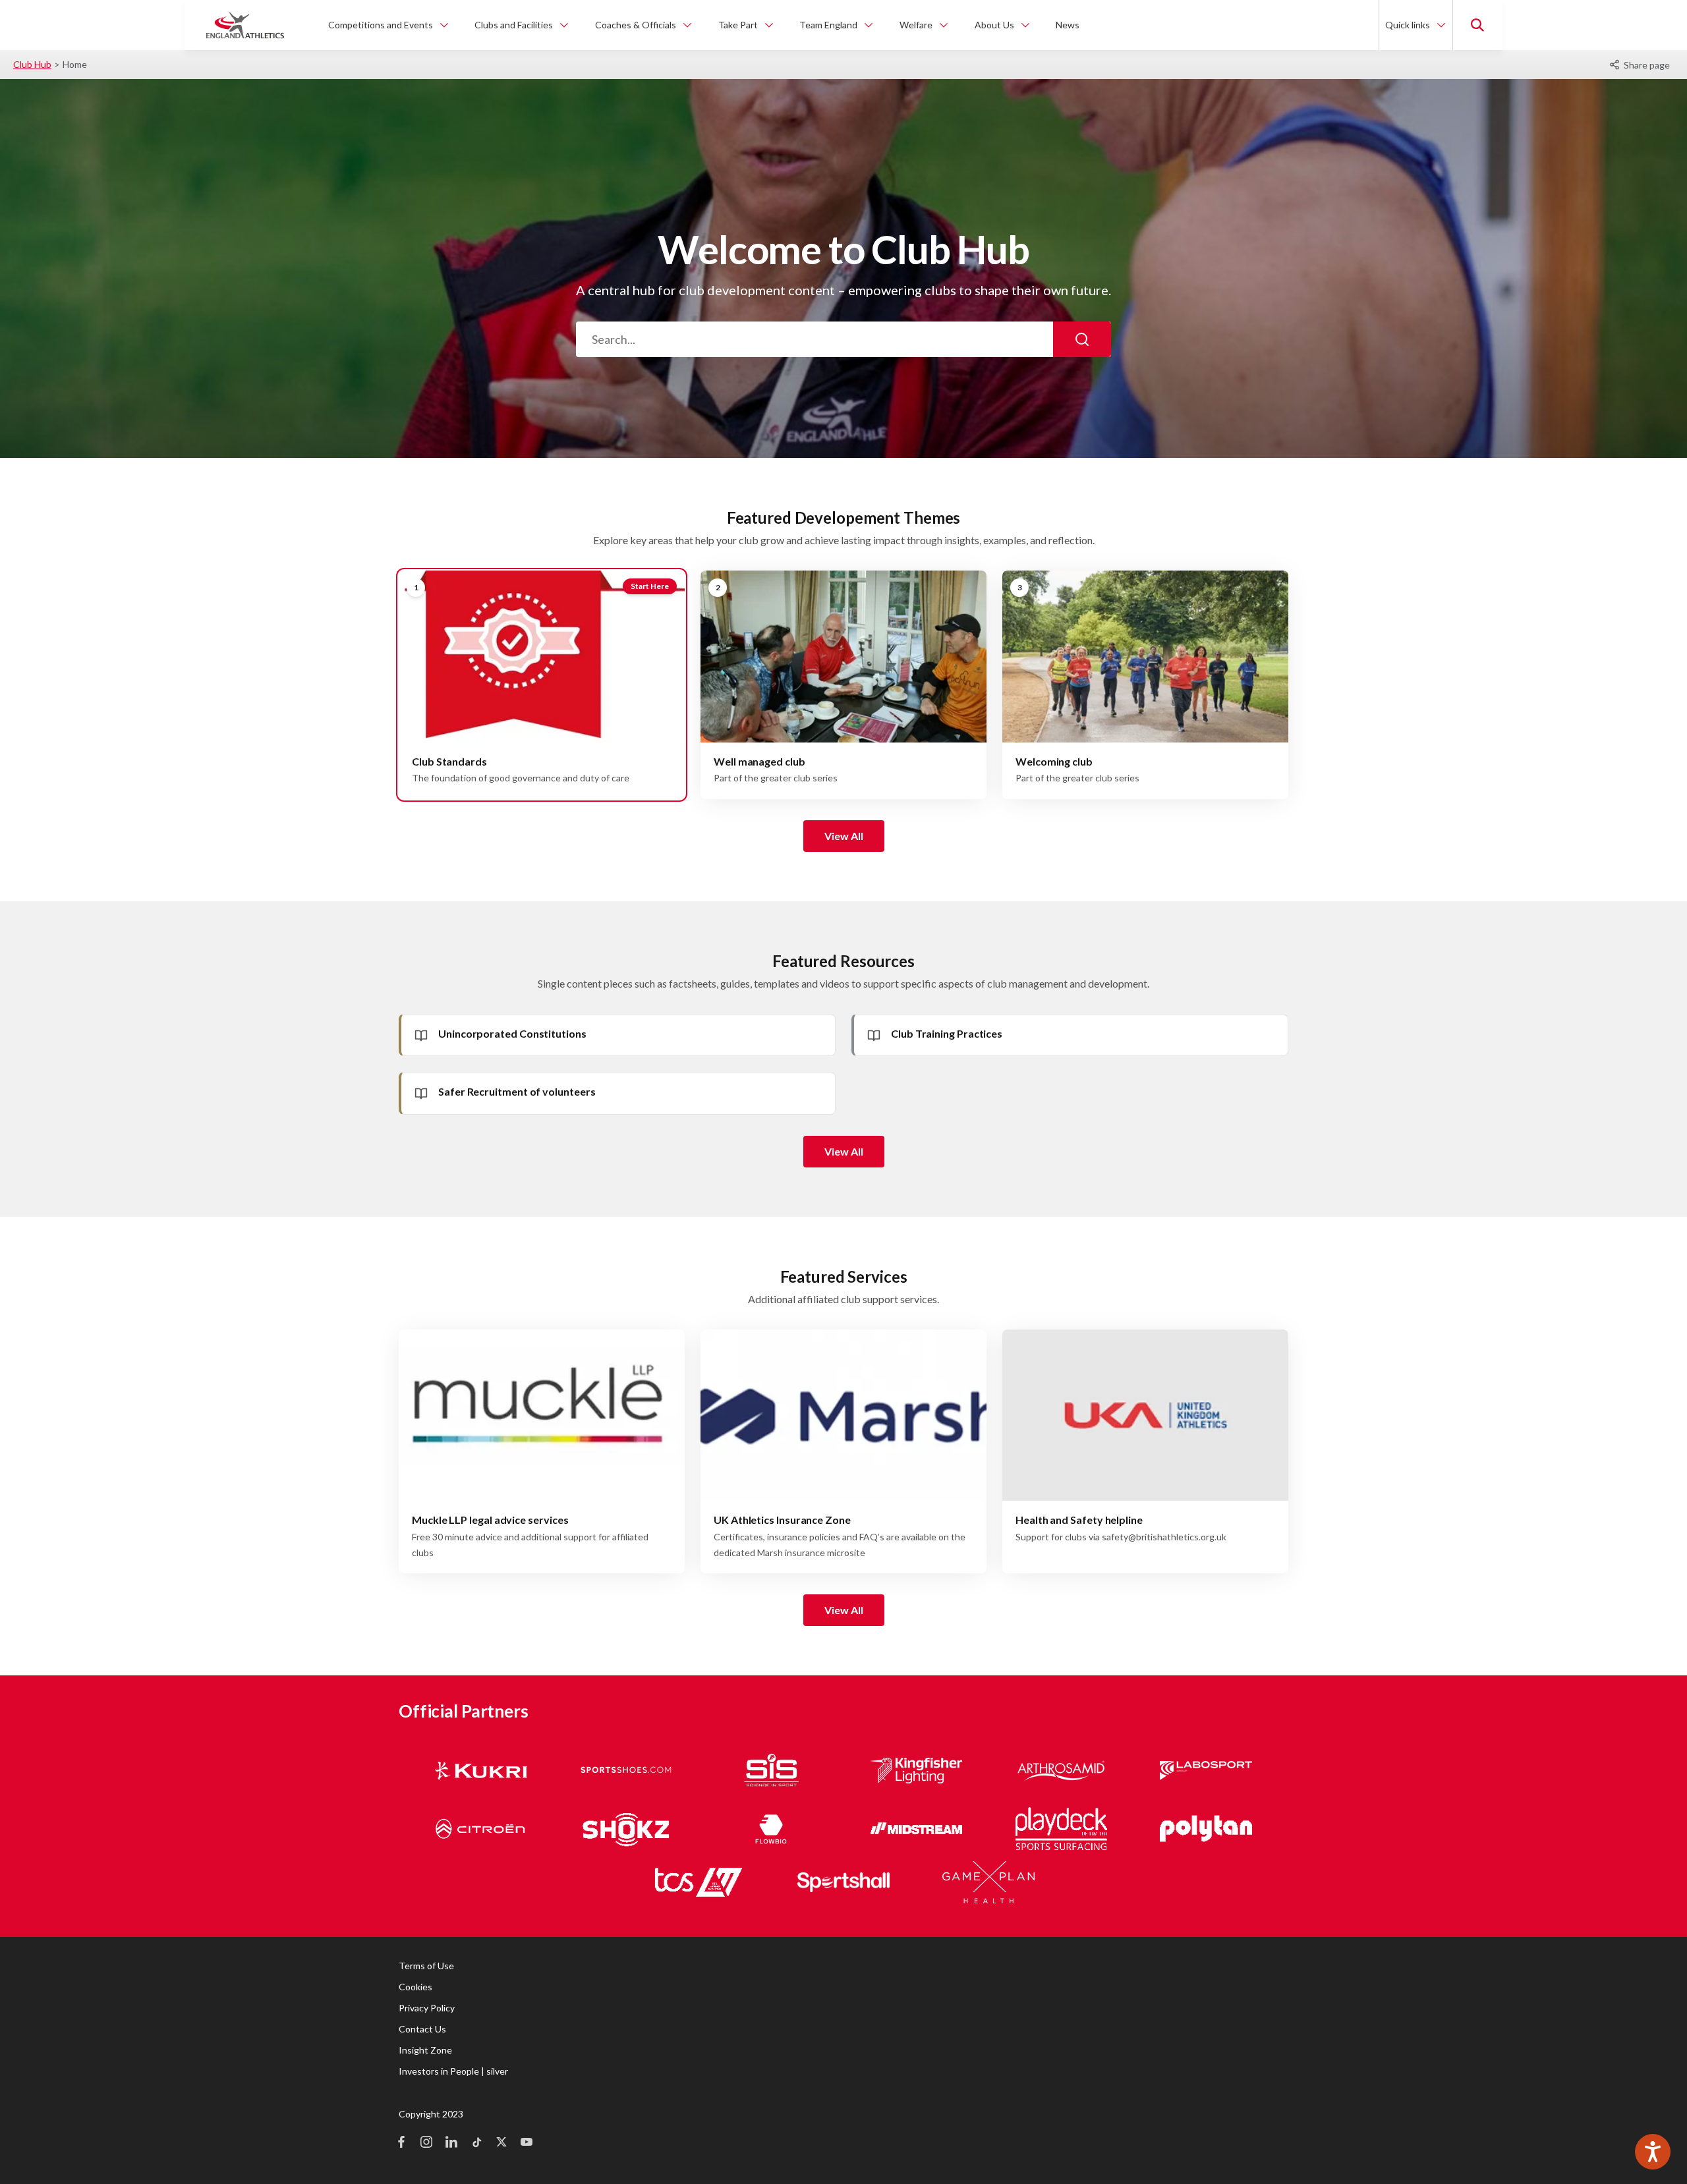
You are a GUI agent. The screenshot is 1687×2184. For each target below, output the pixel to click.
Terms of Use (426, 1966)
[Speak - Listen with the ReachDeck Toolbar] (1653, 2152)
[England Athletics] (245, 25)
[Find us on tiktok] (476, 2143)
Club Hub (32, 64)
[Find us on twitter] (501, 2143)
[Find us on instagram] (426, 2143)
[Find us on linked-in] (451, 2143)
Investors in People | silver (453, 2071)
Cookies (415, 1987)
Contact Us (422, 2029)
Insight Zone (425, 2050)
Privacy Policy (427, 2008)
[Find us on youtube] (527, 2143)
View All (844, 836)
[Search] (1082, 339)
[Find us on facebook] (401, 2143)
